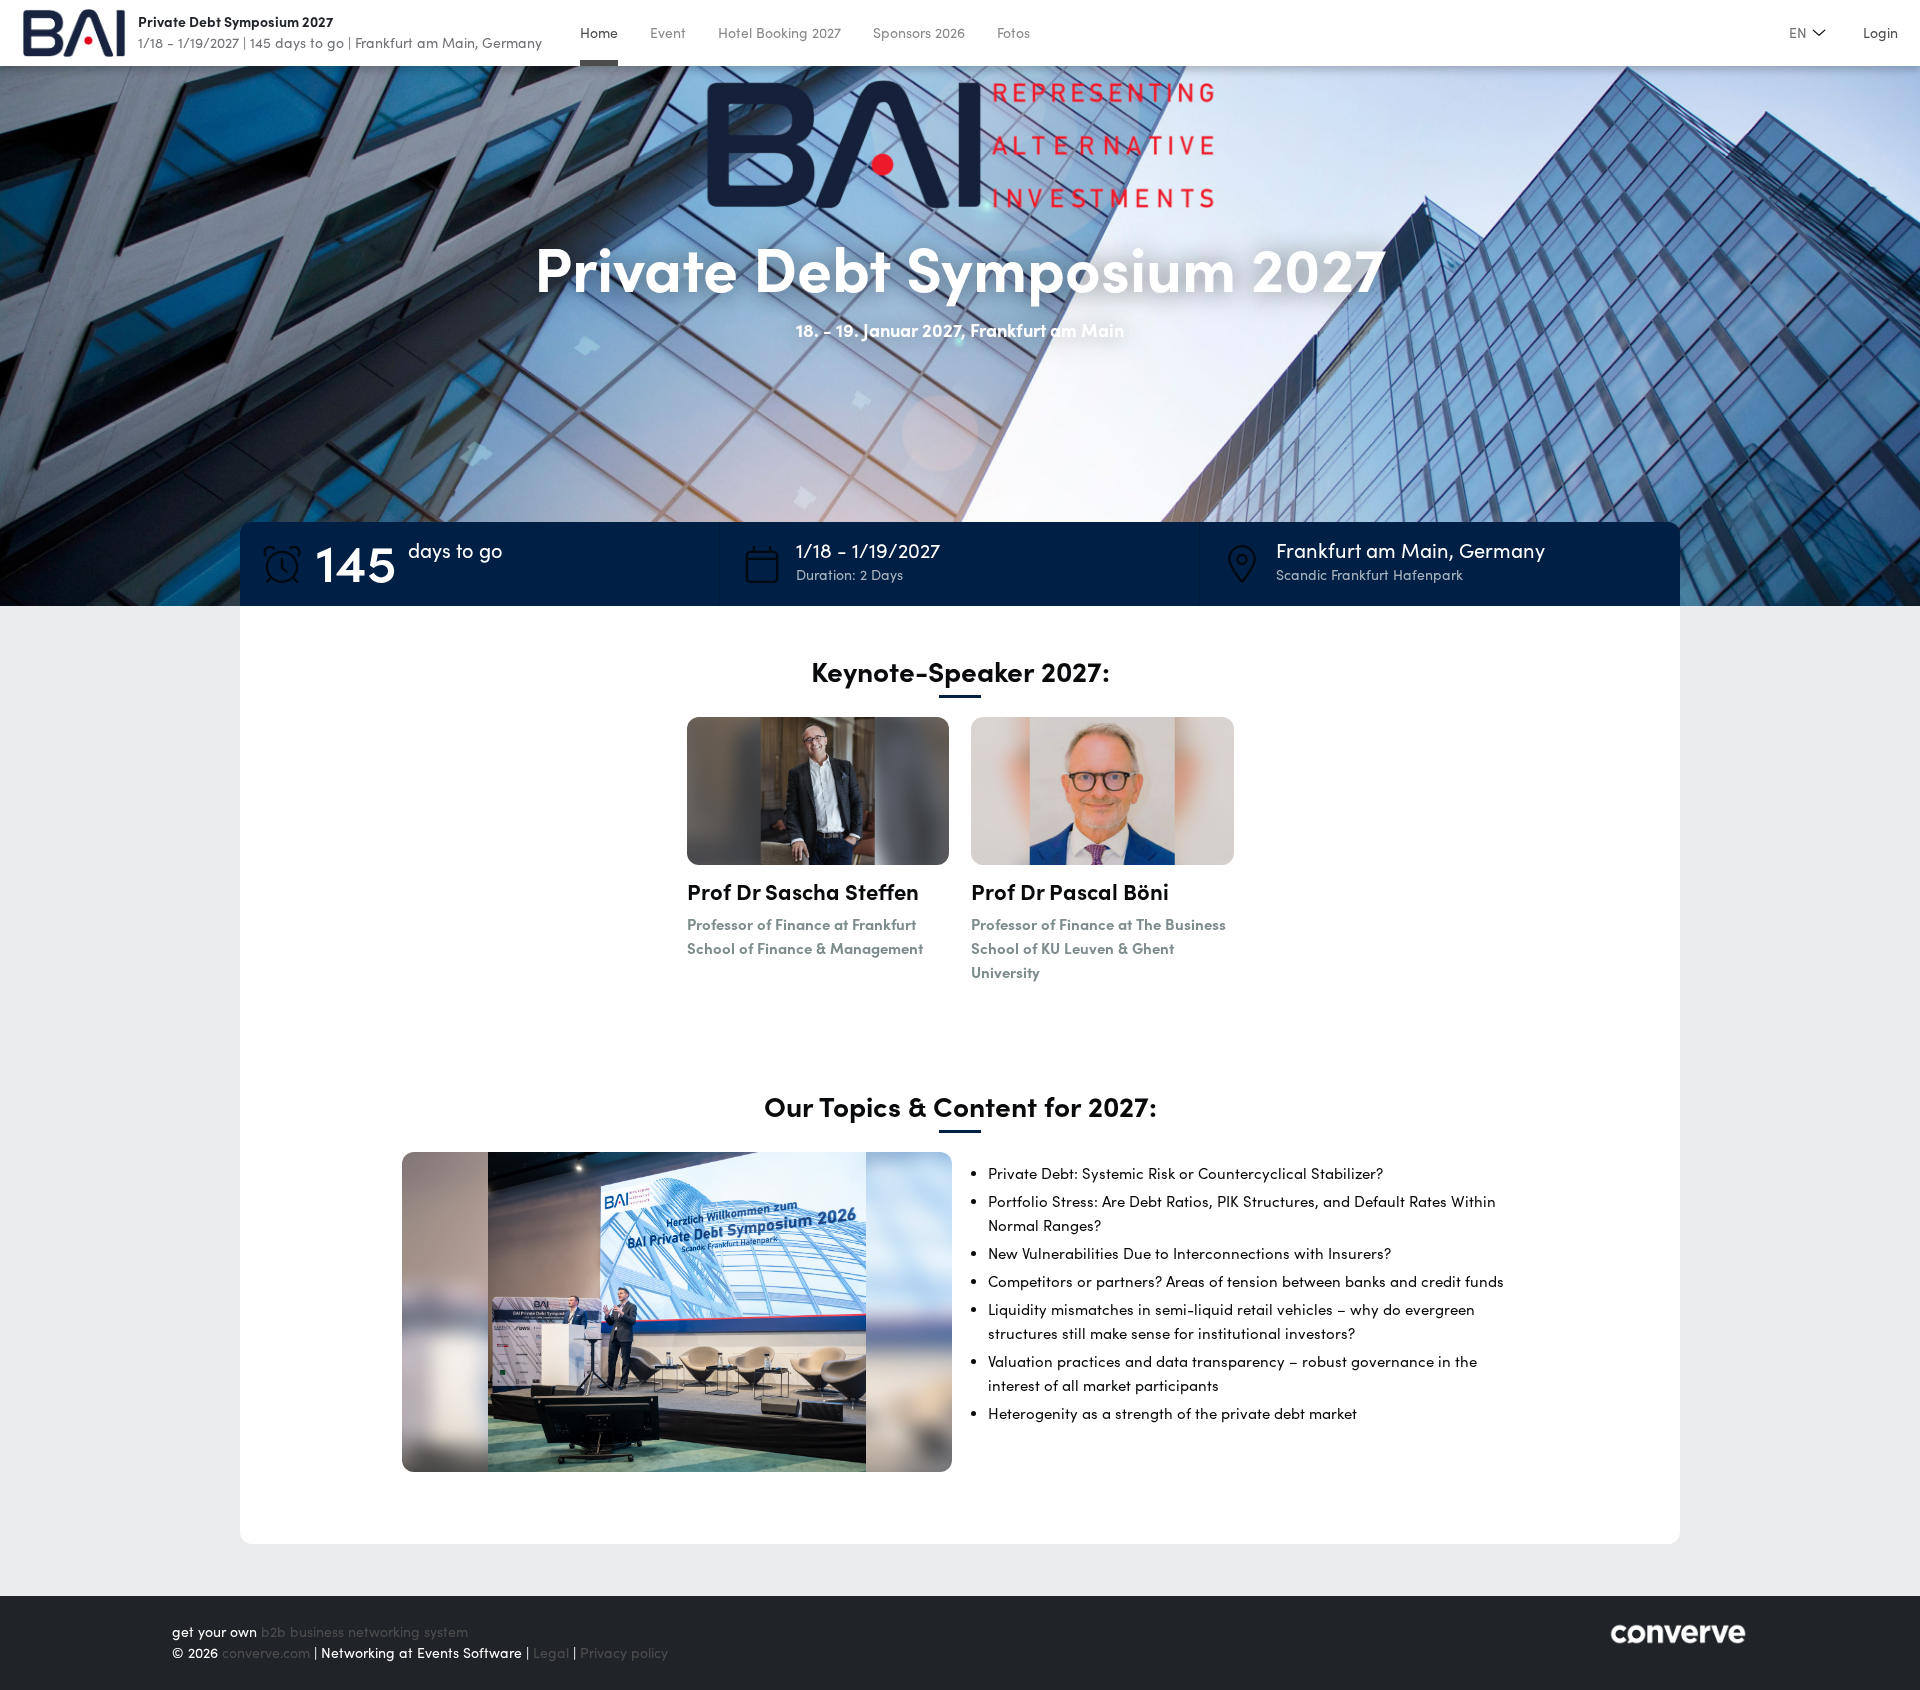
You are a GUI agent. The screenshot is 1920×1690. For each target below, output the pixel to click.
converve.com (266, 1653)
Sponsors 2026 (919, 33)
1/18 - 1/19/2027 (188, 43)
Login (1880, 33)
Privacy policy (624, 1653)
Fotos (1013, 33)
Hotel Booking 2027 (779, 33)
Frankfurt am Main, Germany (448, 43)
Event (668, 33)
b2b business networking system (364, 1632)
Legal (551, 1653)
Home (599, 33)
